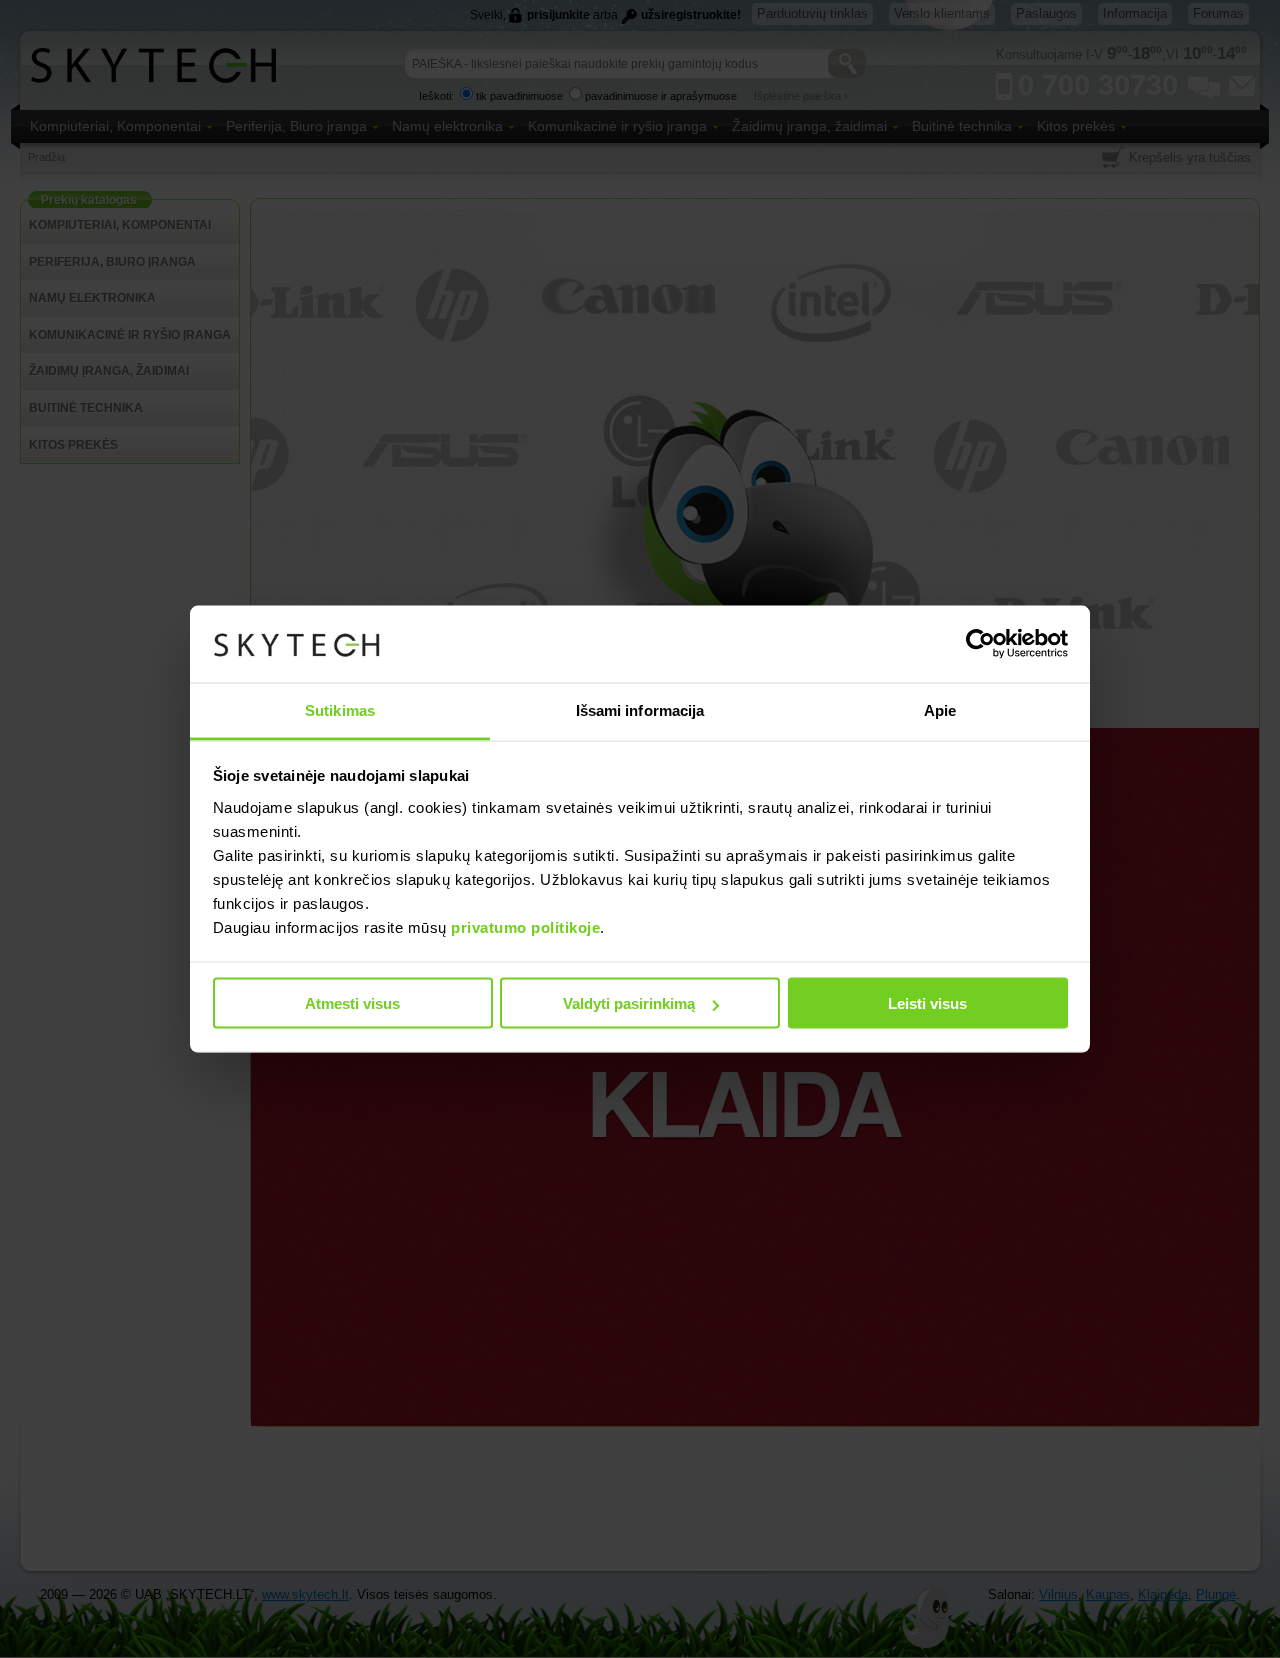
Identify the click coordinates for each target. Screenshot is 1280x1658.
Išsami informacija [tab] (640, 709)
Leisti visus (927, 1003)
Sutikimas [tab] (340, 709)
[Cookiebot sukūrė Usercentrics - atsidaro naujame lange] (980, 644)
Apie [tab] (940, 709)
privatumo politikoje (525, 926)
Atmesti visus (352, 1003)
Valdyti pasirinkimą (629, 1003)
